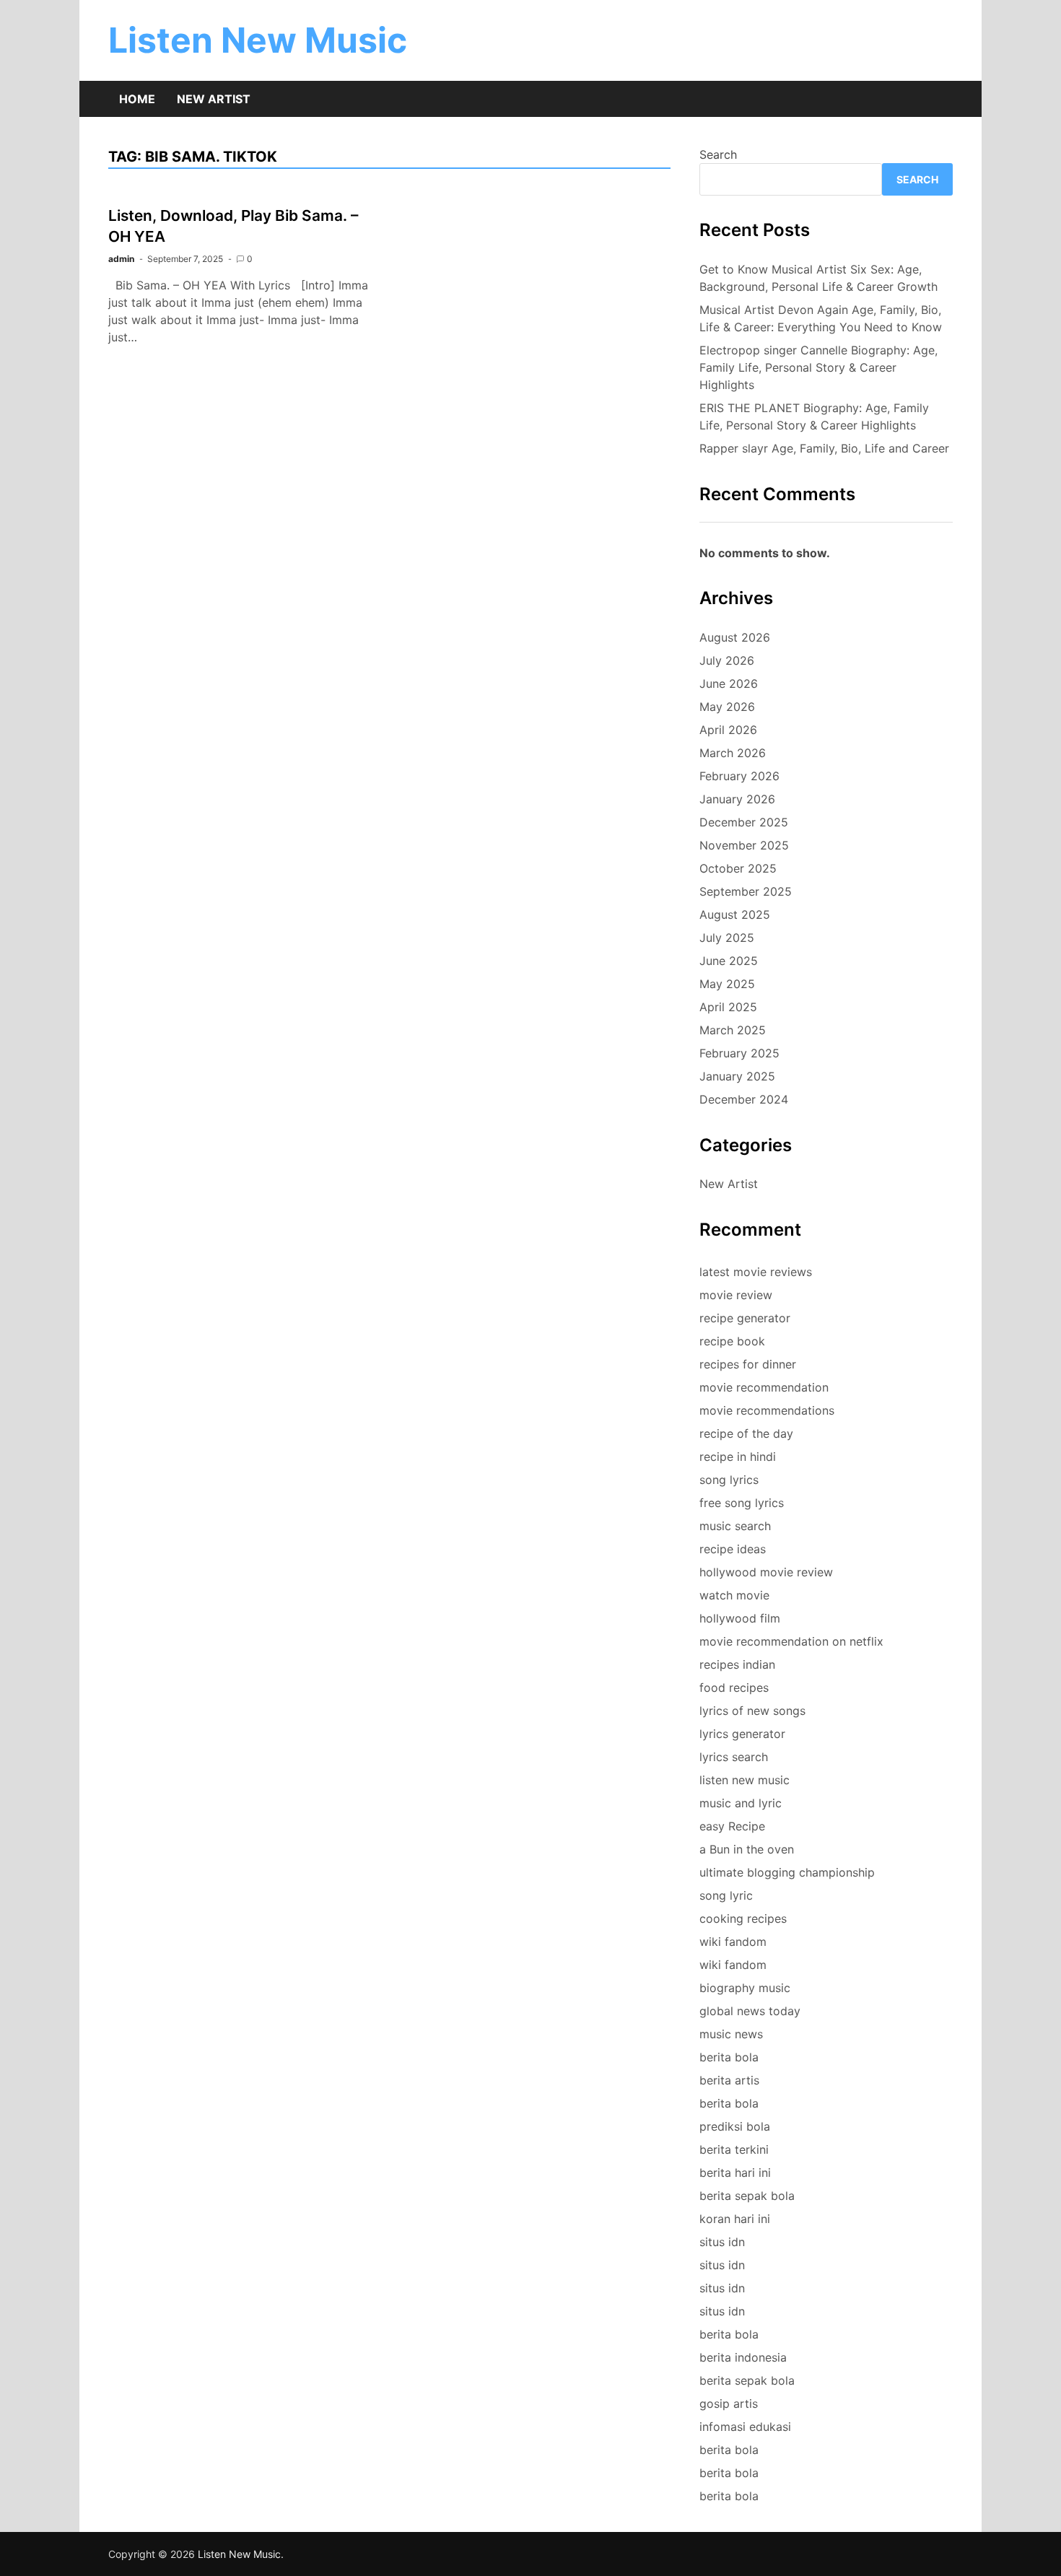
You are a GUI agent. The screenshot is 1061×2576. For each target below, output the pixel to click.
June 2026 (729, 684)
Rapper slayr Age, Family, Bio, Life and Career (824, 448)
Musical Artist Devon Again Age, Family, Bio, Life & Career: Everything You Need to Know (821, 318)
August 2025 (735, 914)
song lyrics (729, 1480)
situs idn (722, 2242)
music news (731, 2034)
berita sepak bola (747, 2196)
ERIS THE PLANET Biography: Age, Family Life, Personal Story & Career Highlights (814, 416)
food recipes (734, 1688)
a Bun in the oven (747, 1849)
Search (718, 154)
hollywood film (740, 1618)
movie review (736, 1295)
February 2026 (739, 776)
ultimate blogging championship (787, 1872)
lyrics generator (742, 1734)
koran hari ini (735, 2219)
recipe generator (745, 1318)
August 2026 (735, 637)
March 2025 (733, 1030)
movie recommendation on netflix (791, 1641)
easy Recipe (732, 1826)
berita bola (729, 2057)
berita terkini (734, 2149)
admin (121, 259)
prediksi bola (735, 2126)
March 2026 (733, 753)
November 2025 (744, 845)
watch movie (734, 1595)
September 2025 (746, 891)
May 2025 (727, 984)
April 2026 (728, 730)
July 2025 (727, 938)
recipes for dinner (748, 1364)
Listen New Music (258, 40)
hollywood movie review (766, 1572)
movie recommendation (764, 1387)
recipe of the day (746, 1433)
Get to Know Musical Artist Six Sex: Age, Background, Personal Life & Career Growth (818, 278)
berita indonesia (743, 2357)
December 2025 (744, 822)
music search (735, 1526)
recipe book (732, 1341)
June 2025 (729, 961)
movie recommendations (767, 1410)
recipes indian (737, 1664)
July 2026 (727, 660)
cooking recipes (743, 1918)
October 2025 (738, 868)
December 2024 (744, 1099)
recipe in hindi (738, 1457)
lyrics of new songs (752, 1711)
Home (137, 99)
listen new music (745, 1780)
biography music (745, 1988)
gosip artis (729, 2403)
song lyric (726, 1895)
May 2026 (727, 707)
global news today (750, 2011)
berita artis (729, 2080)
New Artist (214, 99)
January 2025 (737, 1076)
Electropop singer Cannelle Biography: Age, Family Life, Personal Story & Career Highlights (818, 367)
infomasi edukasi (745, 2427)
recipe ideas (733, 1549)
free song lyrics (742, 1503)
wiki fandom (733, 1942)
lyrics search (734, 1757)
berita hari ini (735, 2173)
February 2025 (739, 1053)
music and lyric (741, 1803)
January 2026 (737, 799)
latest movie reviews (756, 1272)
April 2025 (728, 1007)
